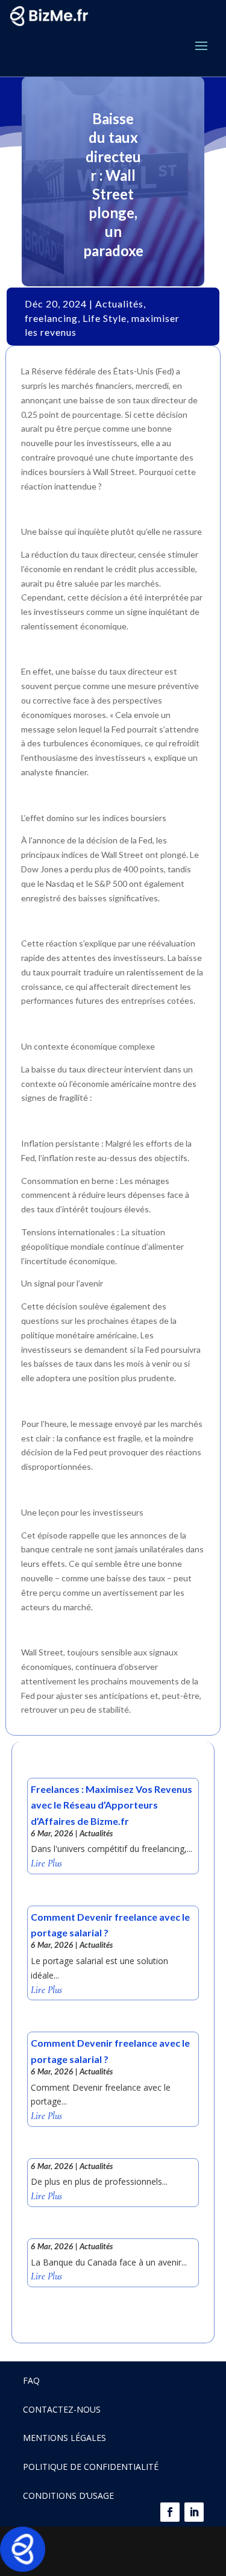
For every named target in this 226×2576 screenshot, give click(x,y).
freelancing (51, 318)
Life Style (105, 318)
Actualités (119, 304)
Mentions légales (64, 2438)
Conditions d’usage (68, 2496)
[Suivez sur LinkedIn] (194, 2512)
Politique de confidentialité (91, 2467)
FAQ (31, 2380)
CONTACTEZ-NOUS (62, 2409)
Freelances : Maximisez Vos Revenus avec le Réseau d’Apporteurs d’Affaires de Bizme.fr (111, 1805)
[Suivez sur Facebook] (170, 2512)
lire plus (46, 1864)
